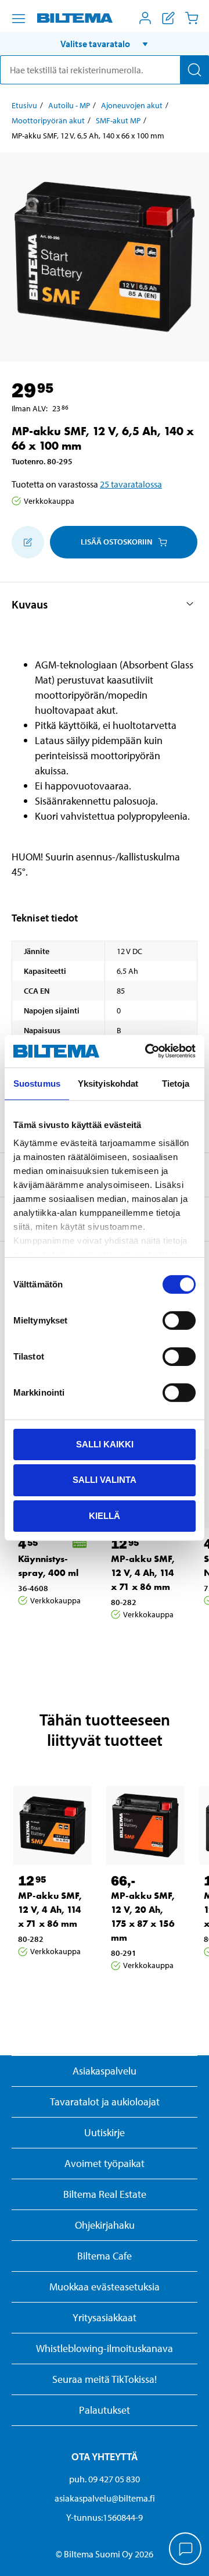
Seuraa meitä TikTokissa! (105, 2379)
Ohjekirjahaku (105, 2225)
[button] (105, 44)
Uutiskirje (105, 2132)
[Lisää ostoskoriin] (28, 542)
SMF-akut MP (118, 120)
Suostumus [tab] (37, 1083)
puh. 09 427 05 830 (105, 2479)
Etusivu (24, 105)
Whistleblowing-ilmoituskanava (105, 2348)
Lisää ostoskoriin (116, 542)
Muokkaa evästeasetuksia (105, 2287)
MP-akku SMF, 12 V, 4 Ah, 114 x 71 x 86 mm (143, 1573)
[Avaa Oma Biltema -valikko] (145, 18)
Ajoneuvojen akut (132, 105)
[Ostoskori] (192, 18)
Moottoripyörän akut (48, 120)
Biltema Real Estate (105, 2194)
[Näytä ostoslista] (168, 18)
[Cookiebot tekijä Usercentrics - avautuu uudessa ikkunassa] (147, 1051)
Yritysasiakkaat (105, 2317)
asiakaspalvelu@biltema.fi (105, 2498)
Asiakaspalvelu (105, 2071)
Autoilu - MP (69, 105)
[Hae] (194, 70)
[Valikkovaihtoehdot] (19, 19)
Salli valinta (105, 1480)
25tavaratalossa (131, 484)
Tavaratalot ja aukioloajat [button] (105, 2102)
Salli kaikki (105, 1444)
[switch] (179, 1320)
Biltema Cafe (105, 2256)
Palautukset (105, 2410)
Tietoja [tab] (176, 1083)
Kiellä (105, 1516)
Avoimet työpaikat (105, 2163)
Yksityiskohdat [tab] (108, 1083)
